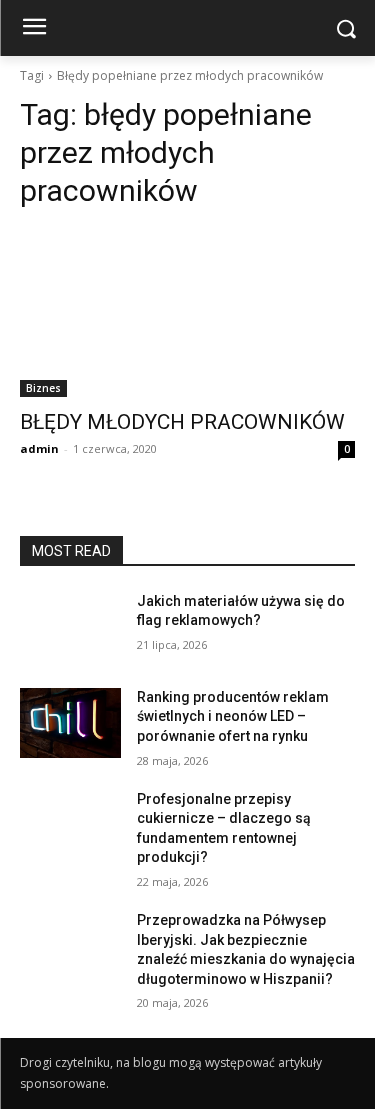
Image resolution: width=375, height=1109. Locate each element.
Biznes (43, 388)
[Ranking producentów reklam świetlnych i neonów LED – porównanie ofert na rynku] (70, 723)
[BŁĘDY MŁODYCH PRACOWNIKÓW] (187, 313)
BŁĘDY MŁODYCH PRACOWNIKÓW (182, 422)
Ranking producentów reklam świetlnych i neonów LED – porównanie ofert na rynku (233, 716)
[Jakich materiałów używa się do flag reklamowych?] (70, 627)
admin (39, 448)
